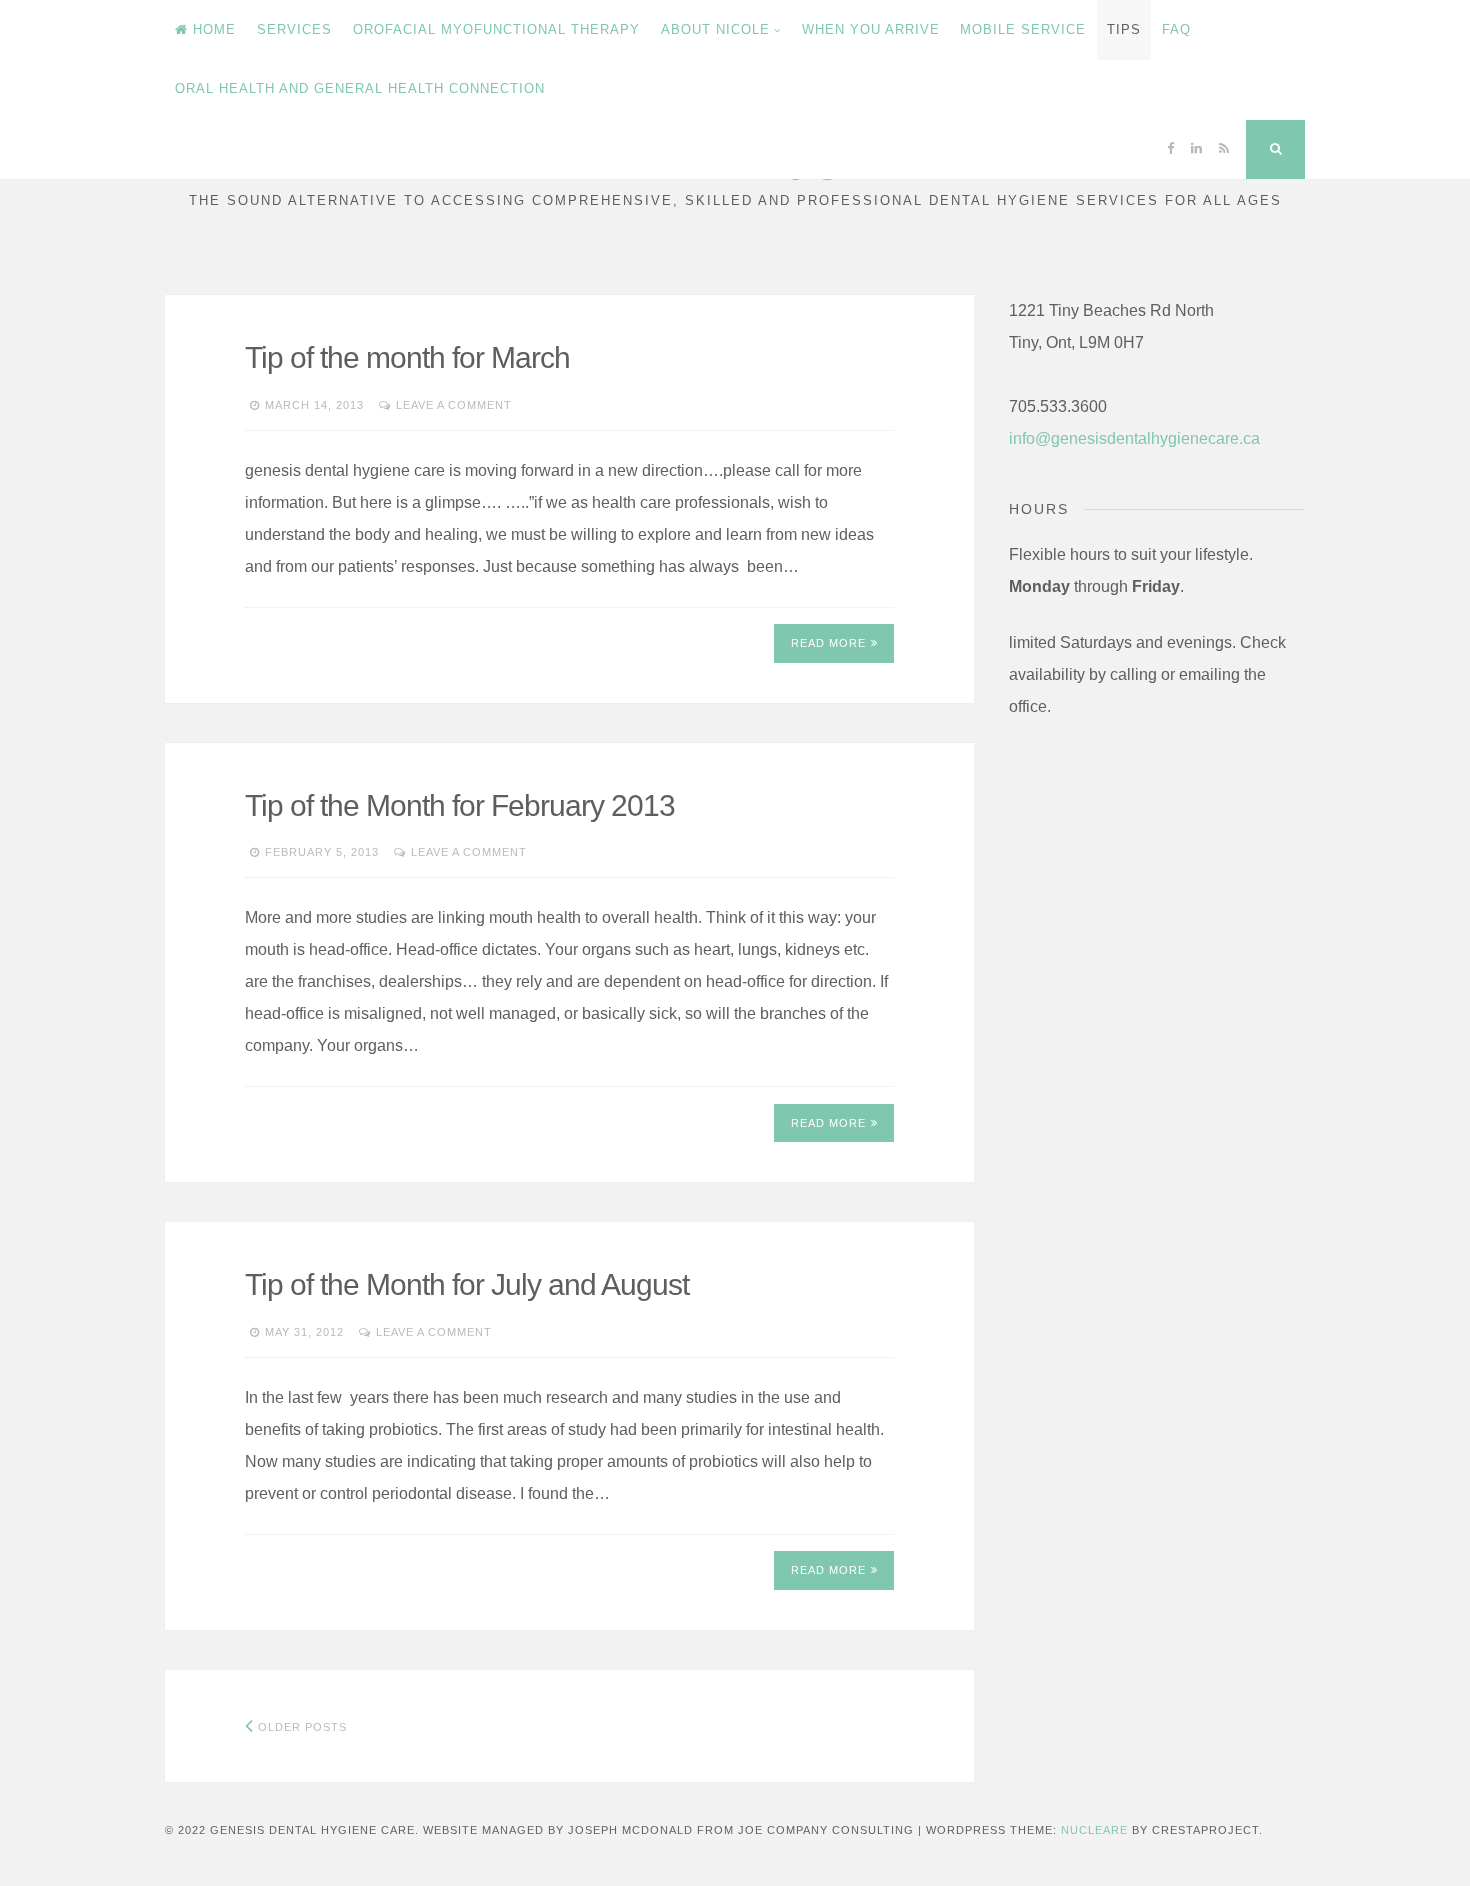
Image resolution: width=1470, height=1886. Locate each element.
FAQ (1176, 29)
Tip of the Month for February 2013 (460, 805)
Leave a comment (454, 405)
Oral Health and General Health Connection (360, 88)
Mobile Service (1023, 29)
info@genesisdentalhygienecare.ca (1134, 438)
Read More (828, 643)
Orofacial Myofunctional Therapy (496, 29)
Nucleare (1094, 1830)
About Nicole (715, 29)
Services (294, 29)
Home (214, 29)
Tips (1124, 29)
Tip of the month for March (407, 357)
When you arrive (871, 29)
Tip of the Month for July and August (467, 1284)
